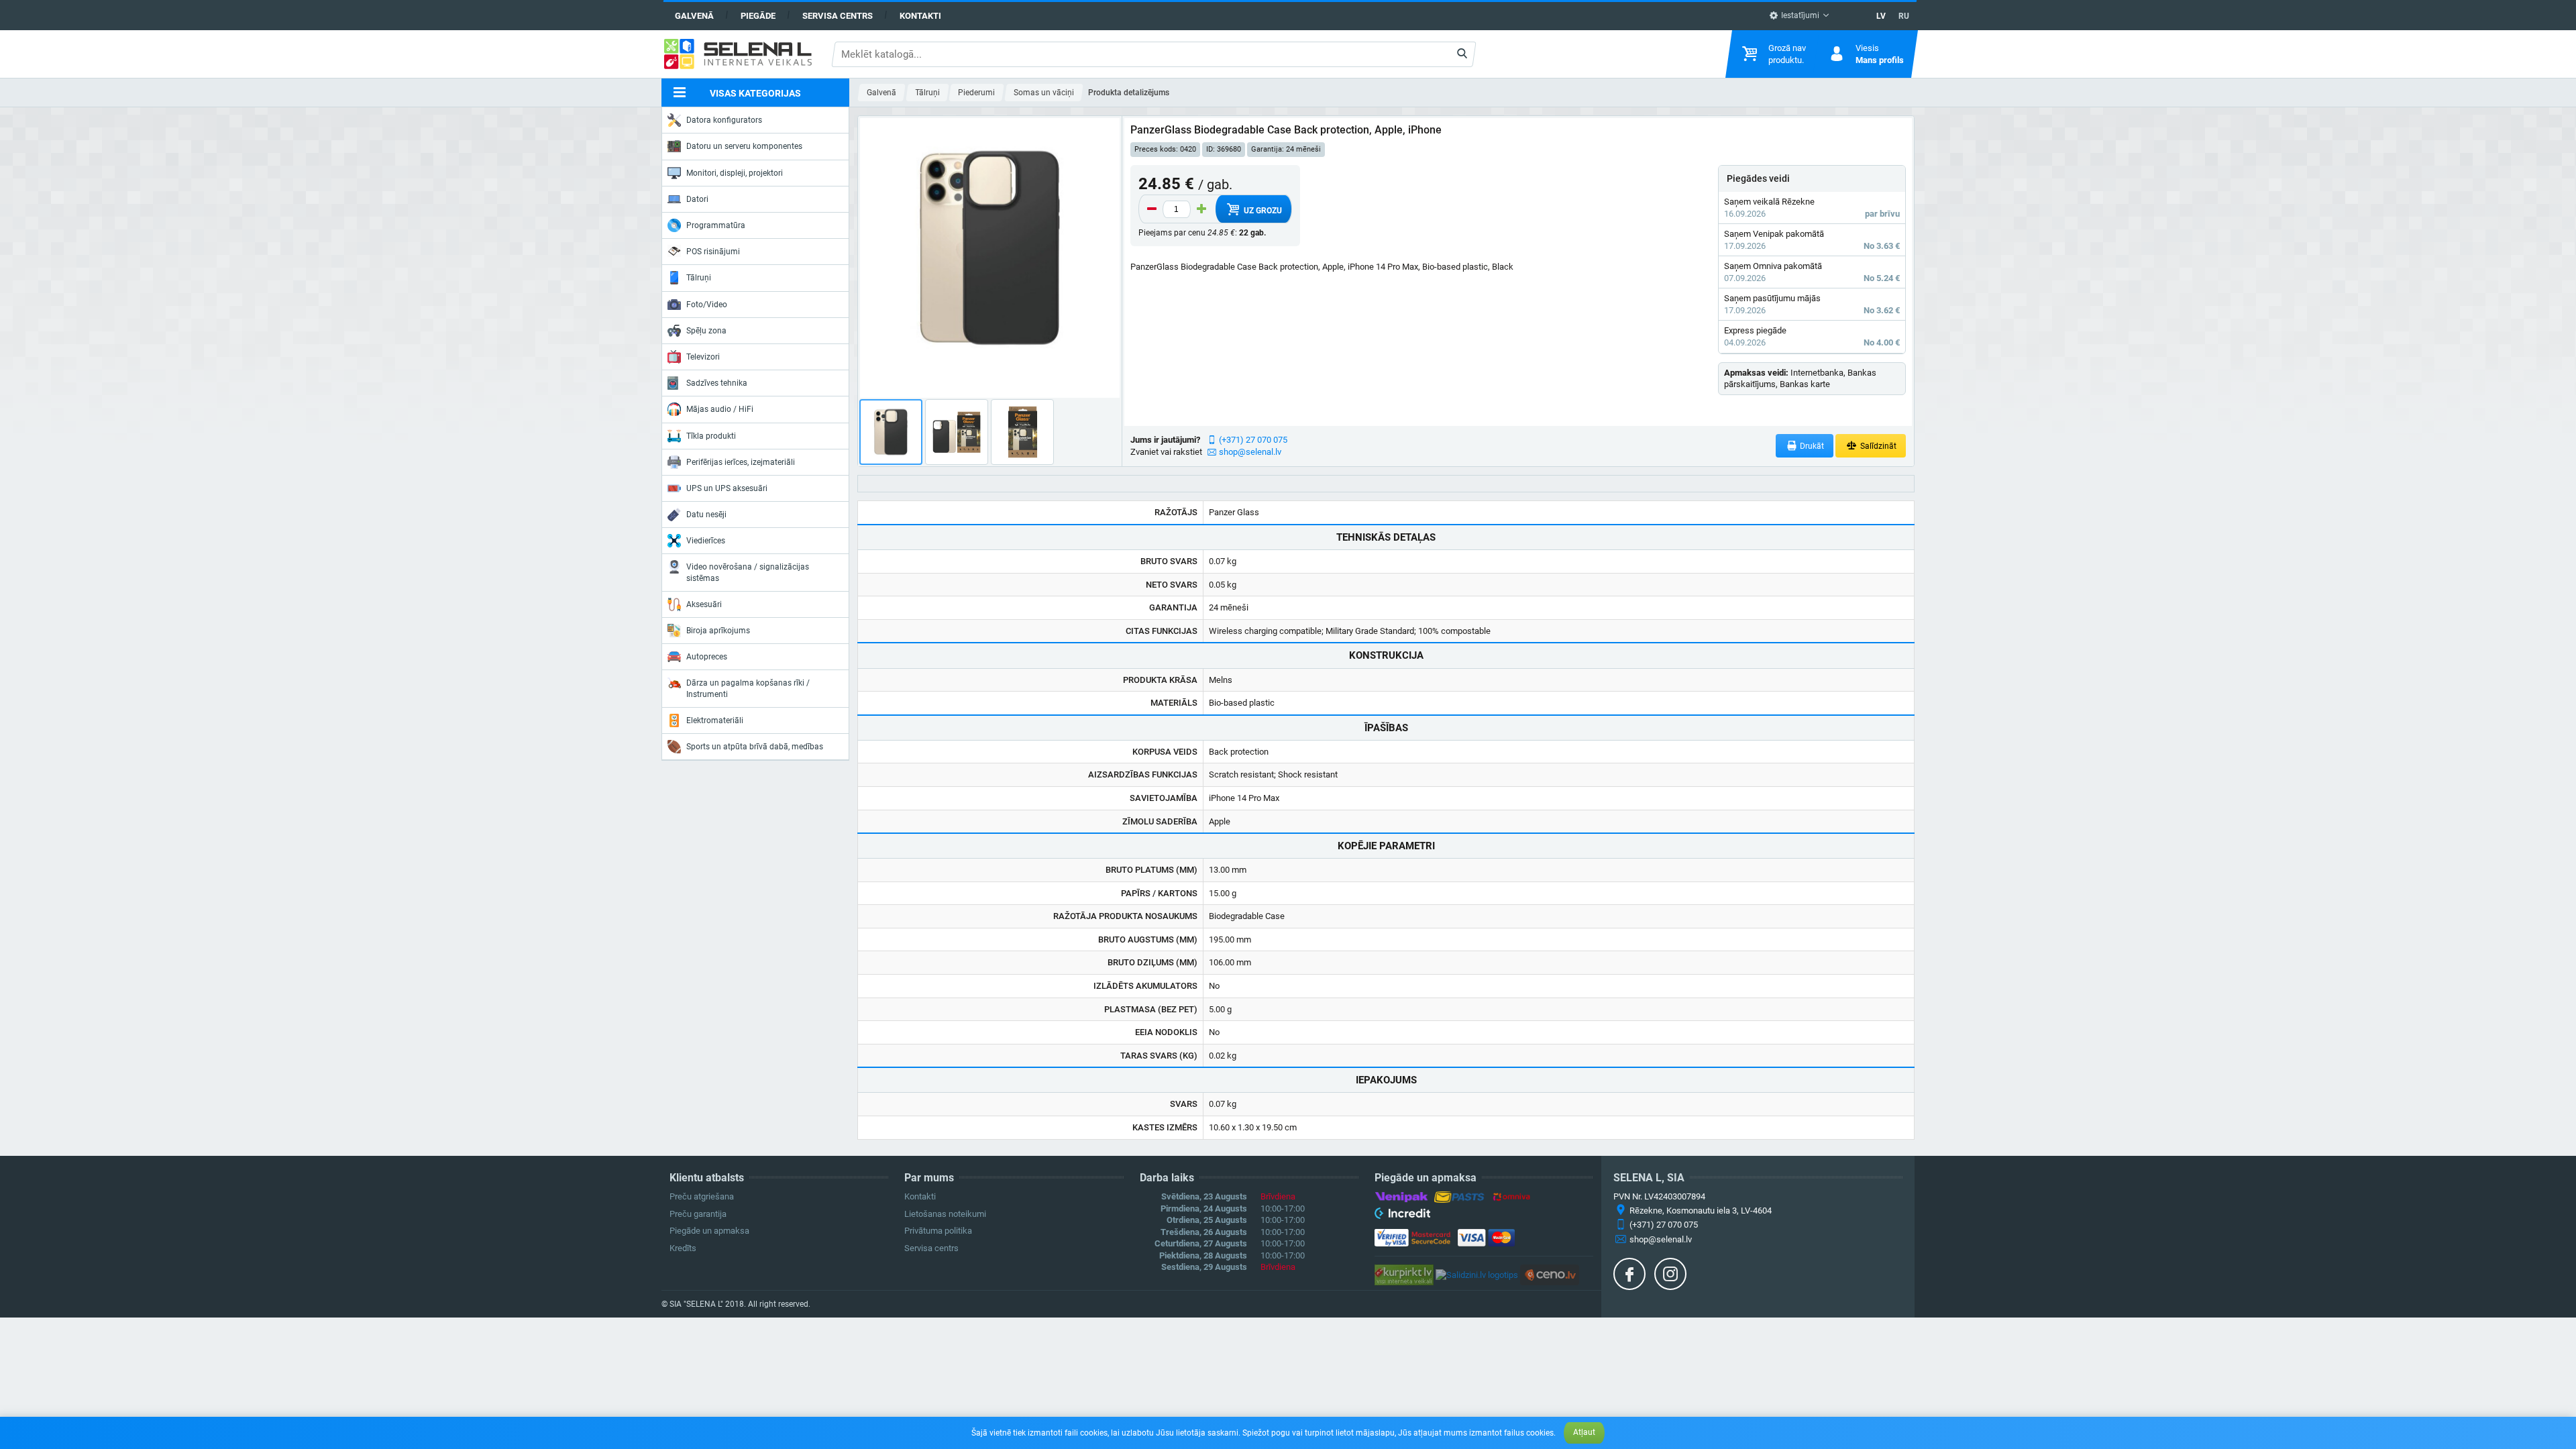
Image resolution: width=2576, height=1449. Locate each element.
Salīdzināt (1877, 446)
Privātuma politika (938, 1231)
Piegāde (758, 16)
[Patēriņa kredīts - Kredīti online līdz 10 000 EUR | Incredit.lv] (1402, 1216)
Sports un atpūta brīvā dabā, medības (755, 747)
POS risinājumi (713, 252)
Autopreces (707, 657)
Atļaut (1584, 1432)
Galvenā (694, 16)
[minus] (1152, 209)
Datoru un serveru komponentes (744, 146)
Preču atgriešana (702, 1196)
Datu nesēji (706, 515)
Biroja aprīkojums (718, 631)
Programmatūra (716, 225)
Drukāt (1811, 446)
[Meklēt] (1462, 54)
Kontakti (920, 16)
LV (1881, 16)
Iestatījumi (1799, 15)
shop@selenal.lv (1250, 452)
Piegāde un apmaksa (709, 1231)
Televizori (703, 357)
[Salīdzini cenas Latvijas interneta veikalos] (1404, 1274)
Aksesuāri (704, 604)
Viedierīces (706, 541)
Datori (697, 199)
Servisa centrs (838, 16)
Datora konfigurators (724, 120)
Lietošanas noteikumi (945, 1214)
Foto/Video (707, 305)
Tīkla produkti (711, 436)
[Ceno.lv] (1550, 1274)
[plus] (1201, 209)
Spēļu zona (706, 331)
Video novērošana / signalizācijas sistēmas (748, 572)
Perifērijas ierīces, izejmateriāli (741, 462)
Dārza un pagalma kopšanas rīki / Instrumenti (748, 688)
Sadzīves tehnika (717, 383)
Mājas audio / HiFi (720, 409)
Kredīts (683, 1248)
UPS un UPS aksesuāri (727, 488)
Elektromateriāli (715, 720)
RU (1904, 16)
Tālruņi (699, 278)
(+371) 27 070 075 (1253, 440)
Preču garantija (698, 1214)
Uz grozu (1262, 211)
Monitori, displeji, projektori (735, 173)
